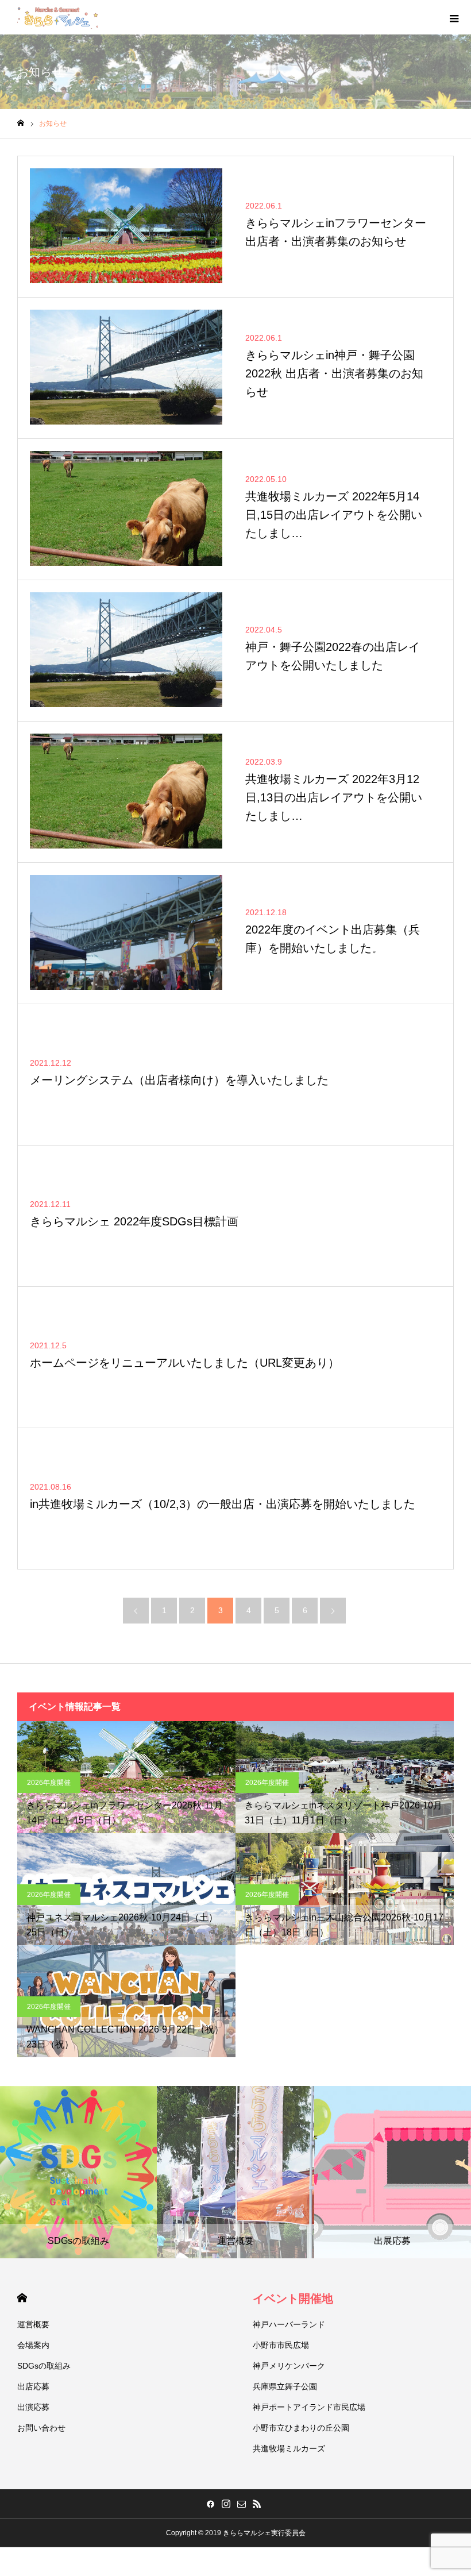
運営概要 (33, 2324)
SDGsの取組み (44, 2366)
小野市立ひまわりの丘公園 (301, 2428)
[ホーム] (21, 123)
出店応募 (33, 2386)
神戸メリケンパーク (289, 2366)
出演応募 (33, 2407)
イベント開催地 (293, 2299)
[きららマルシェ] (57, 17)
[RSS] (257, 2504)
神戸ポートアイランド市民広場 (309, 2407)
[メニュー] (454, 17)
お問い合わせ (41, 2428)
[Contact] (241, 2504)
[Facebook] (210, 2504)
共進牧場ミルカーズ (289, 2448)
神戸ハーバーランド (289, 2324)
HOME (22, 2298)
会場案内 (33, 2345)
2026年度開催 (49, 1783)
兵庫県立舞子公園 (285, 2386)
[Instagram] (226, 2504)
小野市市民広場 (281, 2345)
